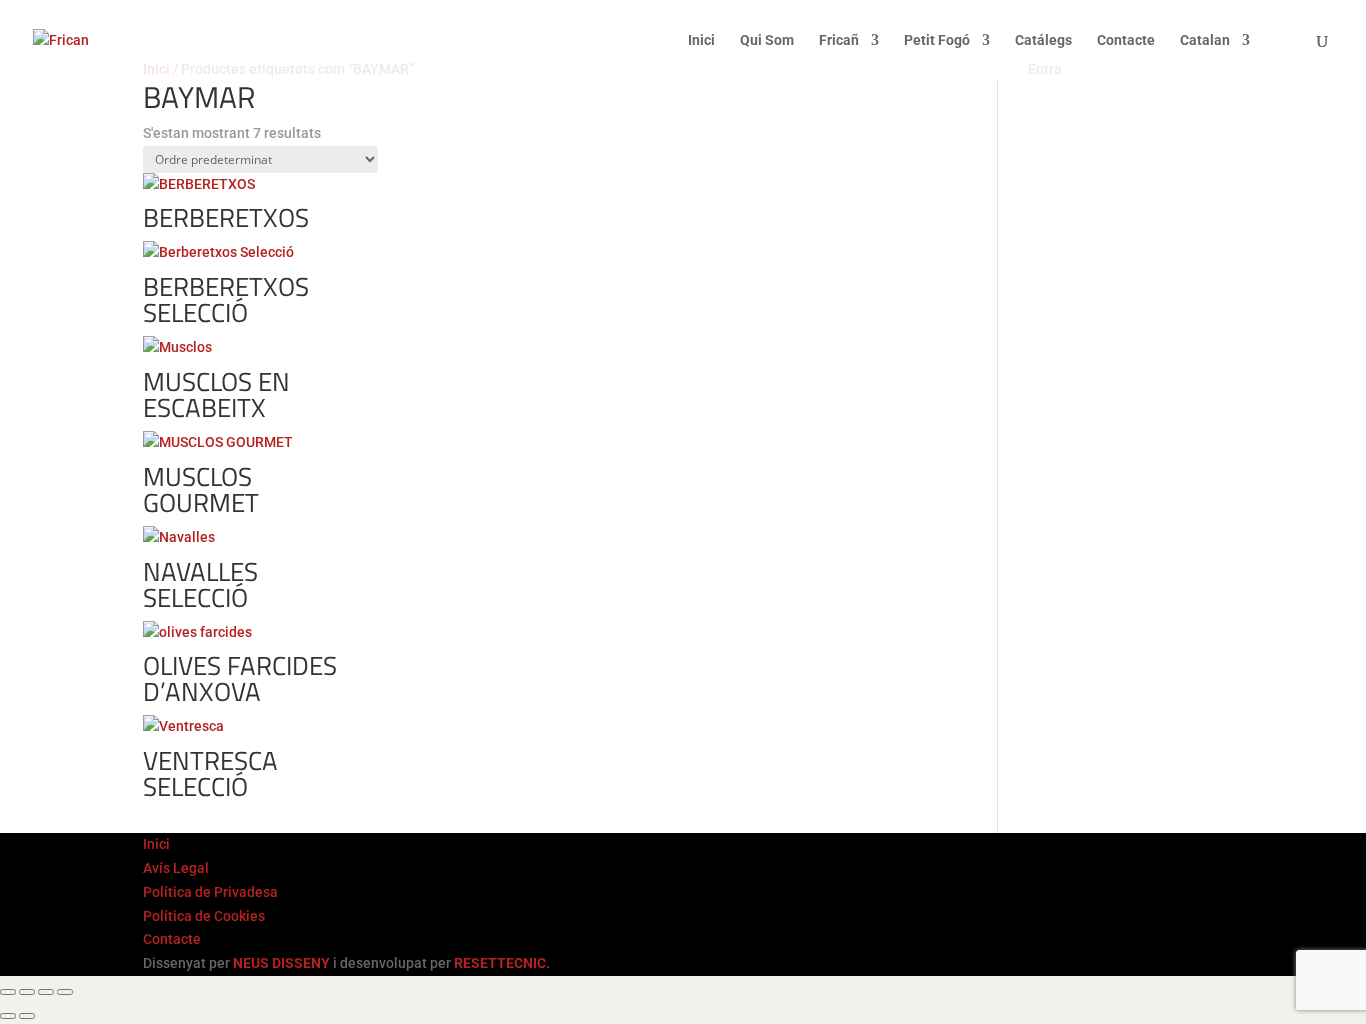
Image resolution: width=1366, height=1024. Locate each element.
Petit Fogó (937, 40)
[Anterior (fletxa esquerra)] (8, 1016)
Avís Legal (176, 868)
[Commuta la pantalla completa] (27, 992)
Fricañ (839, 40)
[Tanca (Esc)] (65, 992)
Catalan (1205, 40)
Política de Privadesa (210, 892)
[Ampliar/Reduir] (8, 992)
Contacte (1126, 40)
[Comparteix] (46, 992)
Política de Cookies (204, 916)
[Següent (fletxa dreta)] (27, 1016)
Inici (701, 40)
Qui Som (767, 40)
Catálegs (1043, 40)
